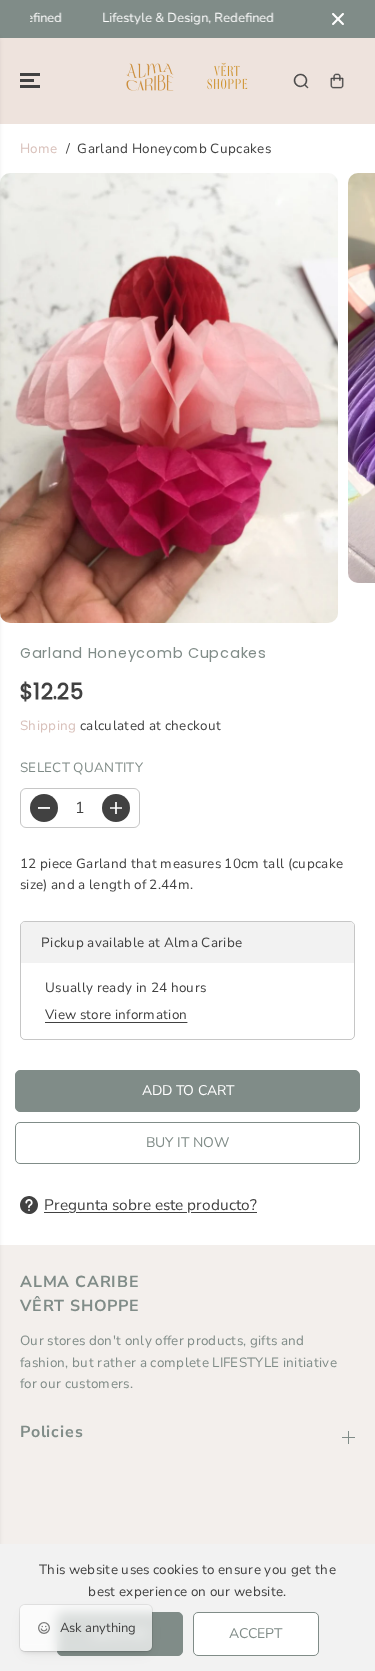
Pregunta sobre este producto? (150, 1204)
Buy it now (187, 1142)
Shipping (48, 725)
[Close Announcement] (338, 19)
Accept (255, 1633)
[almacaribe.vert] (187, 81)
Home (38, 148)
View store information (116, 1014)
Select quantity (81, 767)
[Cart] (337, 81)
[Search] (301, 81)
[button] (32, 81)
